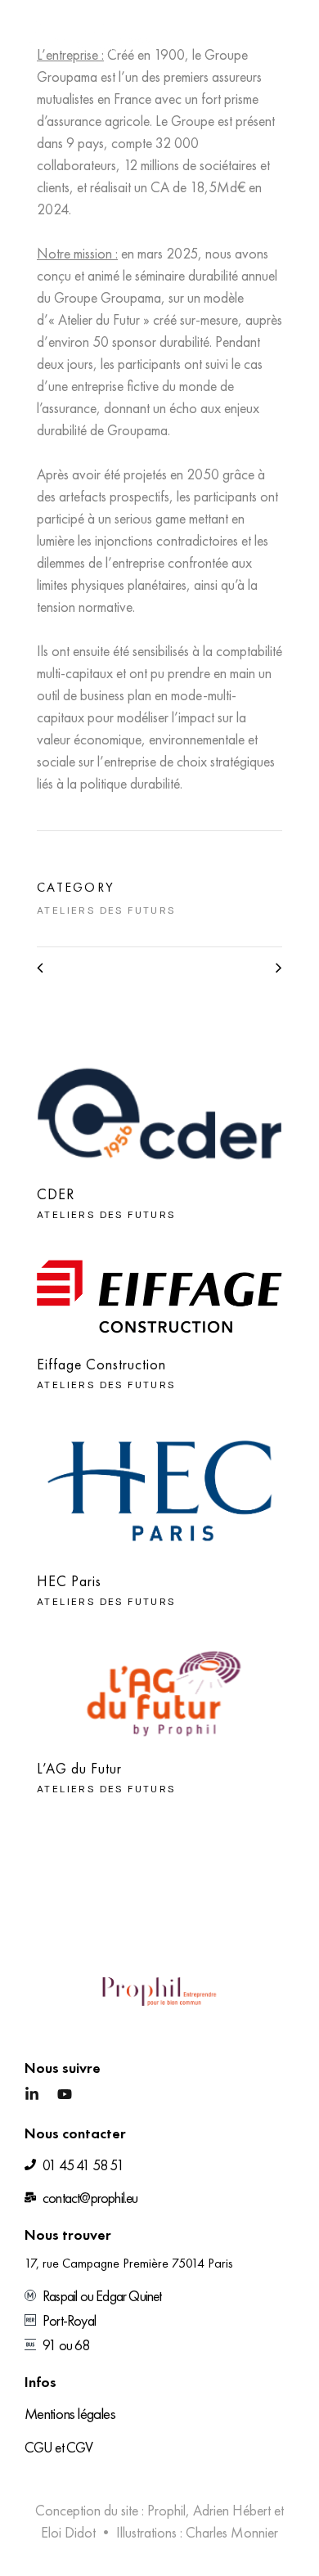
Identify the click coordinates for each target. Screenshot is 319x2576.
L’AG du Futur (79, 1768)
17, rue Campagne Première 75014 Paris (129, 2263)
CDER (56, 1194)
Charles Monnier (232, 2532)
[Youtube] (65, 2094)
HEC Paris (69, 1581)
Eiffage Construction (101, 1364)
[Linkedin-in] (32, 2094)
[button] (288, 33)
